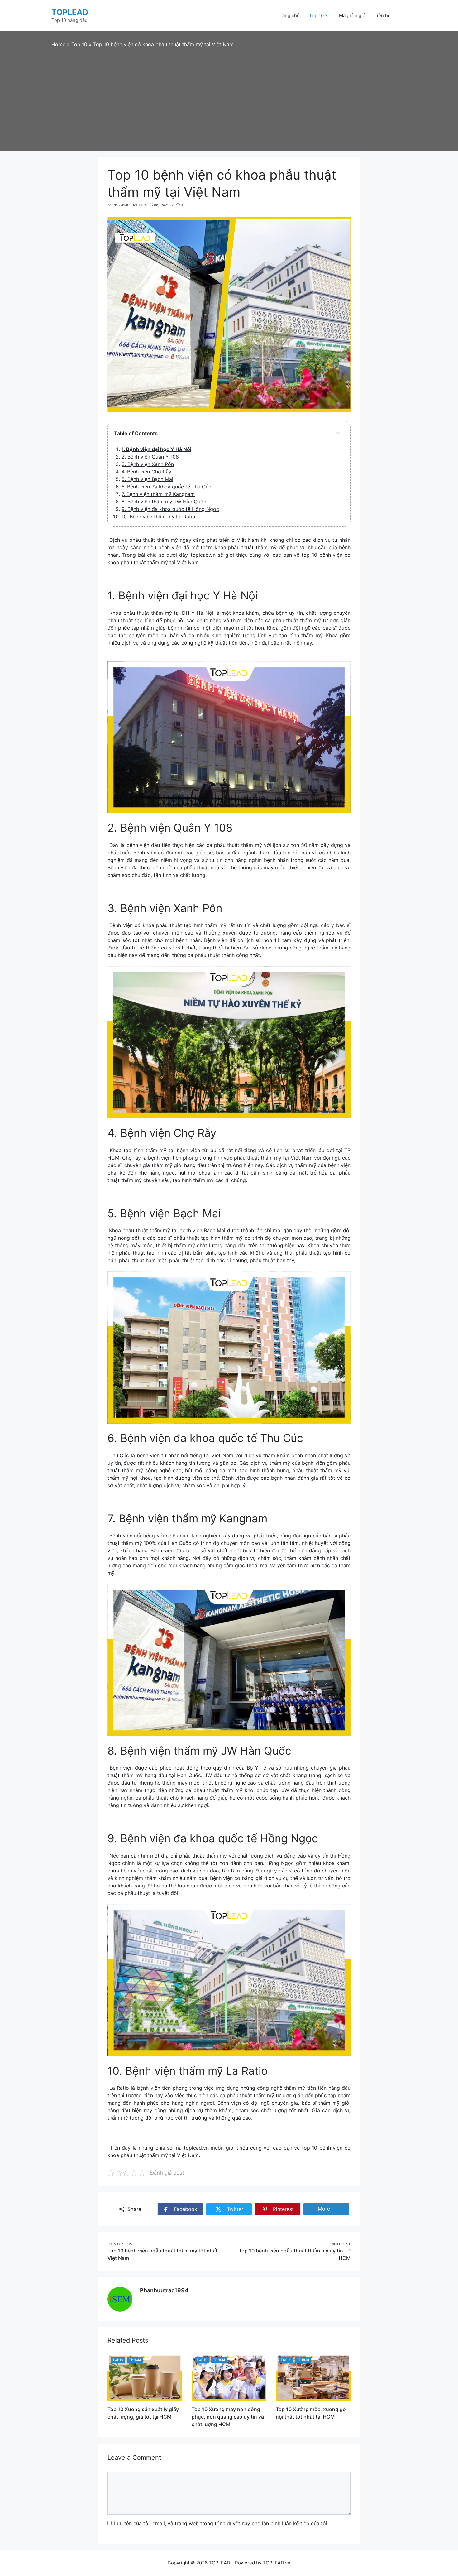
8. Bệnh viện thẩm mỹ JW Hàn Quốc (164, 502)
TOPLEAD (70, 12)
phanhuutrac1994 (164, 2290)
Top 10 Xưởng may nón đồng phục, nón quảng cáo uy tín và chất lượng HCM (228, 2417)
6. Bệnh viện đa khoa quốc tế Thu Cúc (166, 487)
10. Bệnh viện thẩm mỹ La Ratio (158, 517)
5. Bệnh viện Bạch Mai (147, 479)
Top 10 (118, 2360)
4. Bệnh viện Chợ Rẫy (146, 472)
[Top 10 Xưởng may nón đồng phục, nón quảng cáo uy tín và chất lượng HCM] (229, 2377)
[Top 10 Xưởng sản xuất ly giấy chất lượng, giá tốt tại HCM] (145, 2377)
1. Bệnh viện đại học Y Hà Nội (156, 449)
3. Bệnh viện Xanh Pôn (148, 464)
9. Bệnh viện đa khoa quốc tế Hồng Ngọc (170, 509)
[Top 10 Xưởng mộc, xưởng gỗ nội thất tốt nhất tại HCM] (313, 2377)
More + (329, 2210)
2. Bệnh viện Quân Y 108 (150, 457)
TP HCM (135, 2360)
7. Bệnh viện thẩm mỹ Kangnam (158, 494)
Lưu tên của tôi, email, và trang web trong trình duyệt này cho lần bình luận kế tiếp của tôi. (221, 2523)
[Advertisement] (229, 95)
